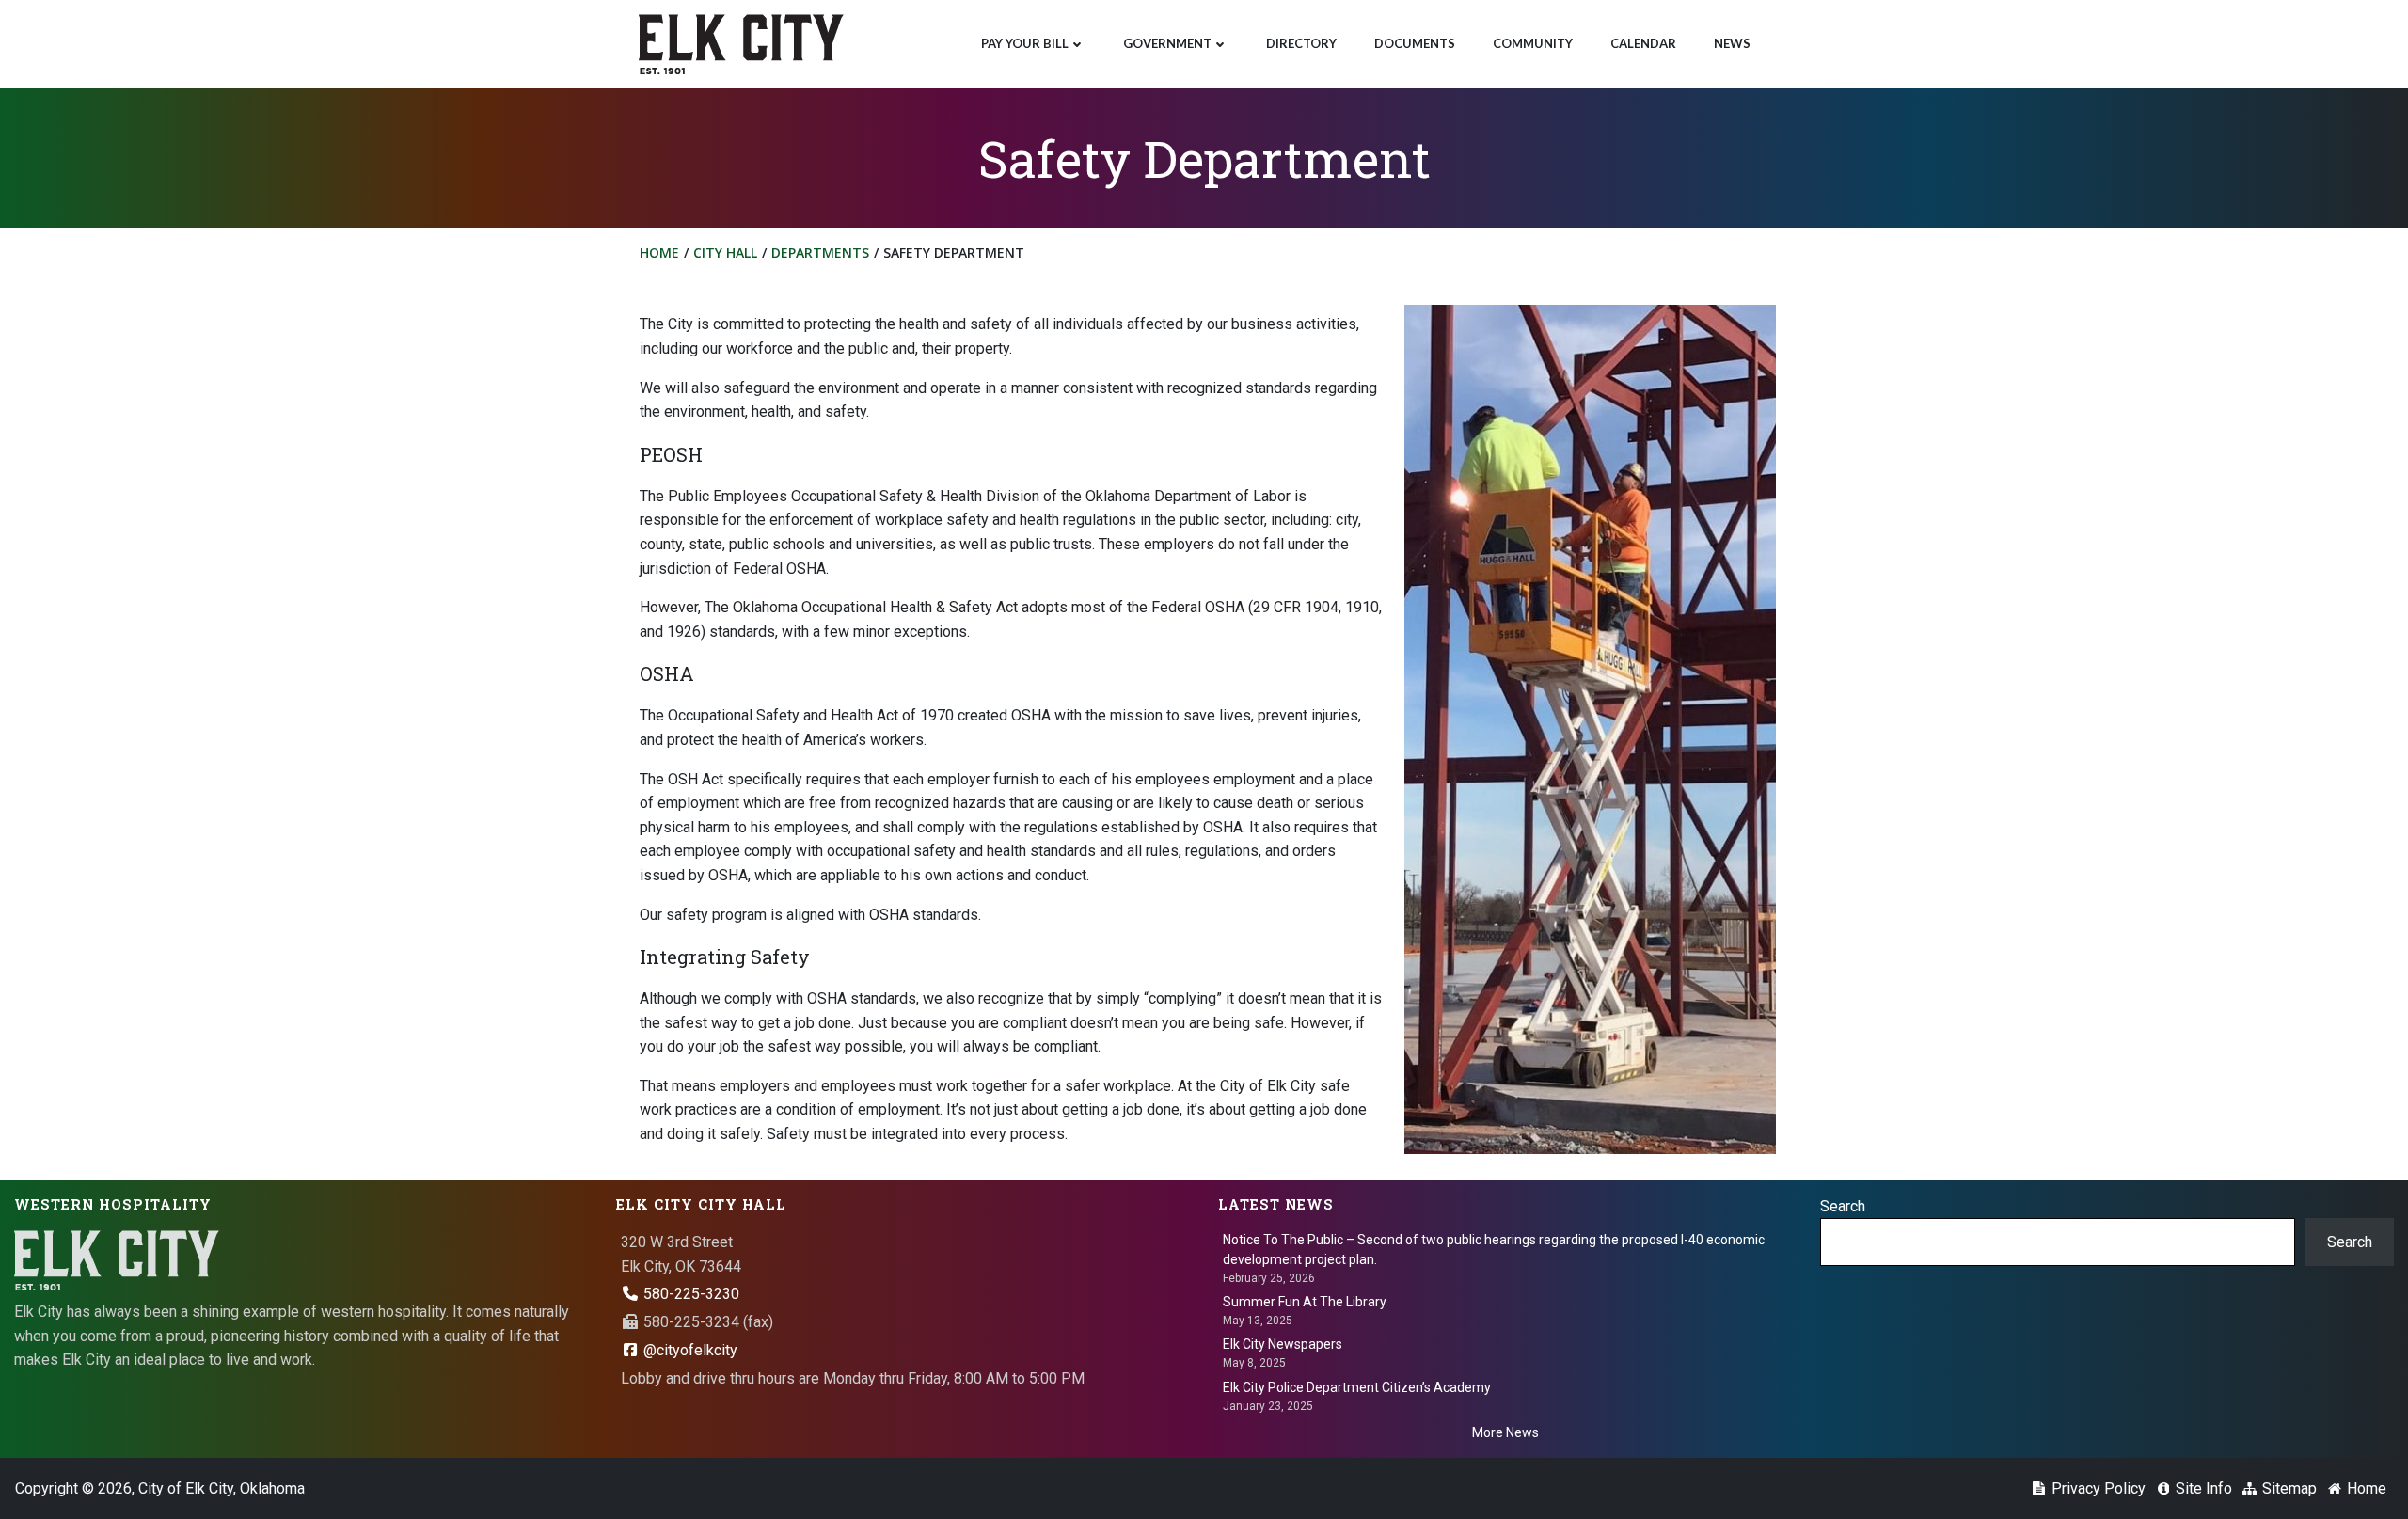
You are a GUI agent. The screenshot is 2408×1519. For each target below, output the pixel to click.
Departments (820, 253)
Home (659, 253)
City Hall (725, 253)
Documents (1415, 43)
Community (1533, 43)
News (1732, 43)
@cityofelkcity (689, 1350)
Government (1167, 43)
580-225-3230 (689, 1294)
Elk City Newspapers (1283, 1344)
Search (1843, 1206)
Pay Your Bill (1025, 43)
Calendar (1643, 43)
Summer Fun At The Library (1305, 1302)
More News (1505, 1432)
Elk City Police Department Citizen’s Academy (1357, 1387)
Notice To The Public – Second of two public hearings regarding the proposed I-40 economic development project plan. (1494, 1250)
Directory (1301, 43)
